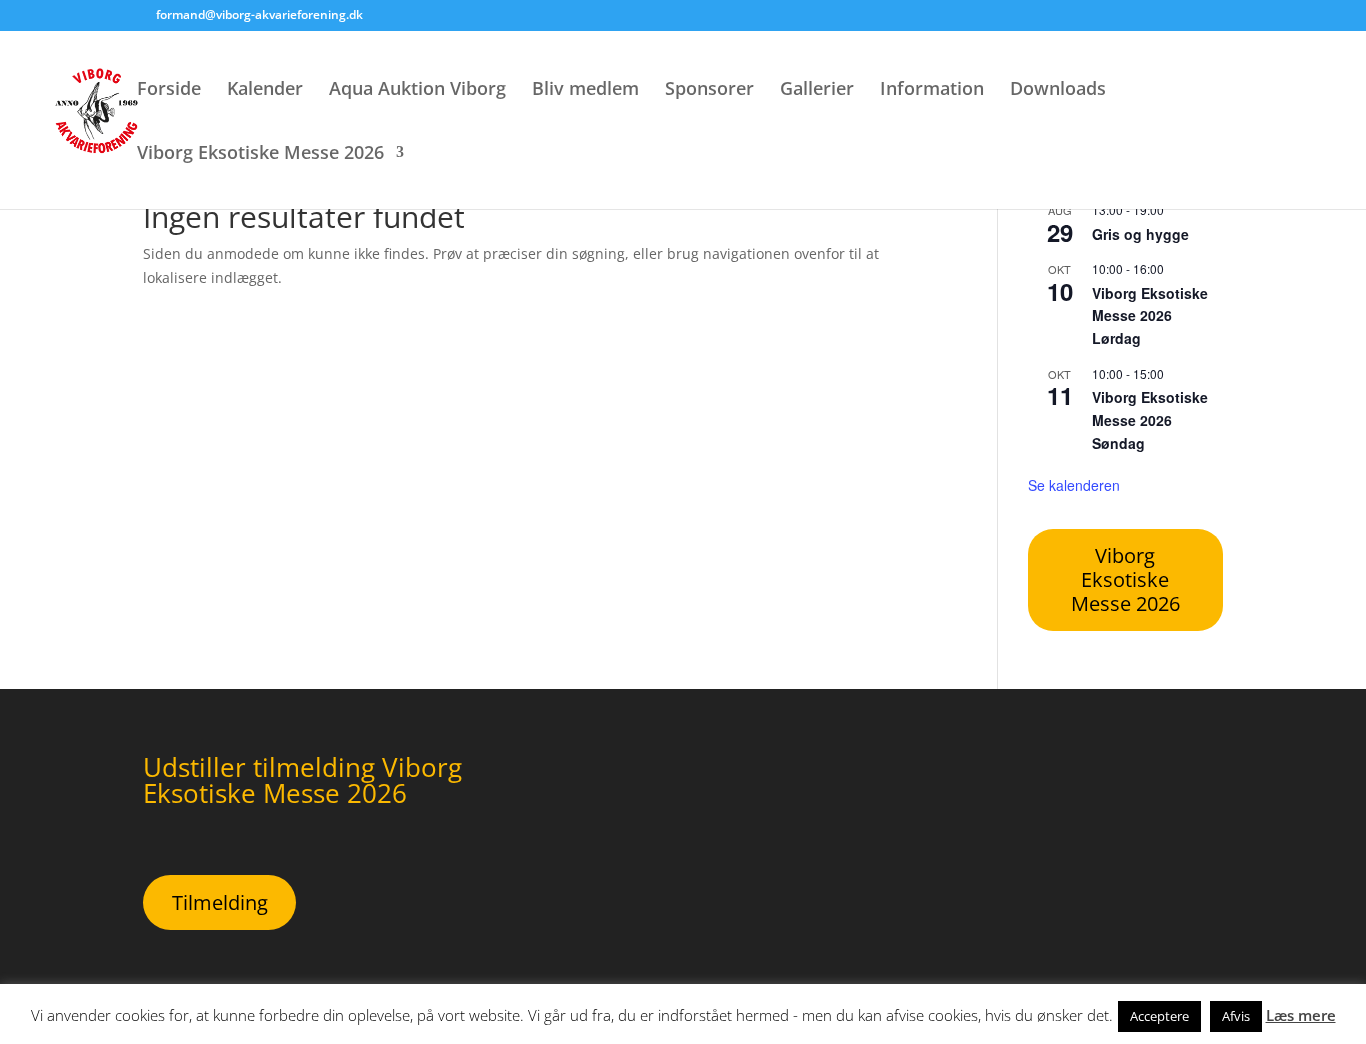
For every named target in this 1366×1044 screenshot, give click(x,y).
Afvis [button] (1236, 1016)
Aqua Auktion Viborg (417, 90)
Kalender (265, 90)
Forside (169, 90)
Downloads (1058, 90)
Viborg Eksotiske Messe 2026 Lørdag (1150, 315)
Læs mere (1301, 1015)
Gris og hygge (1140, 234)
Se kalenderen (1074, 485)
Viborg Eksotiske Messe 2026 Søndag (1150, 419)
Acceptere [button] (1159, 1016)
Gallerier (817, 90)
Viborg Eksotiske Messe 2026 (260, 154)
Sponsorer (709, 90)
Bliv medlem (585, 90)
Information (932, 90)
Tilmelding (220, 902)
